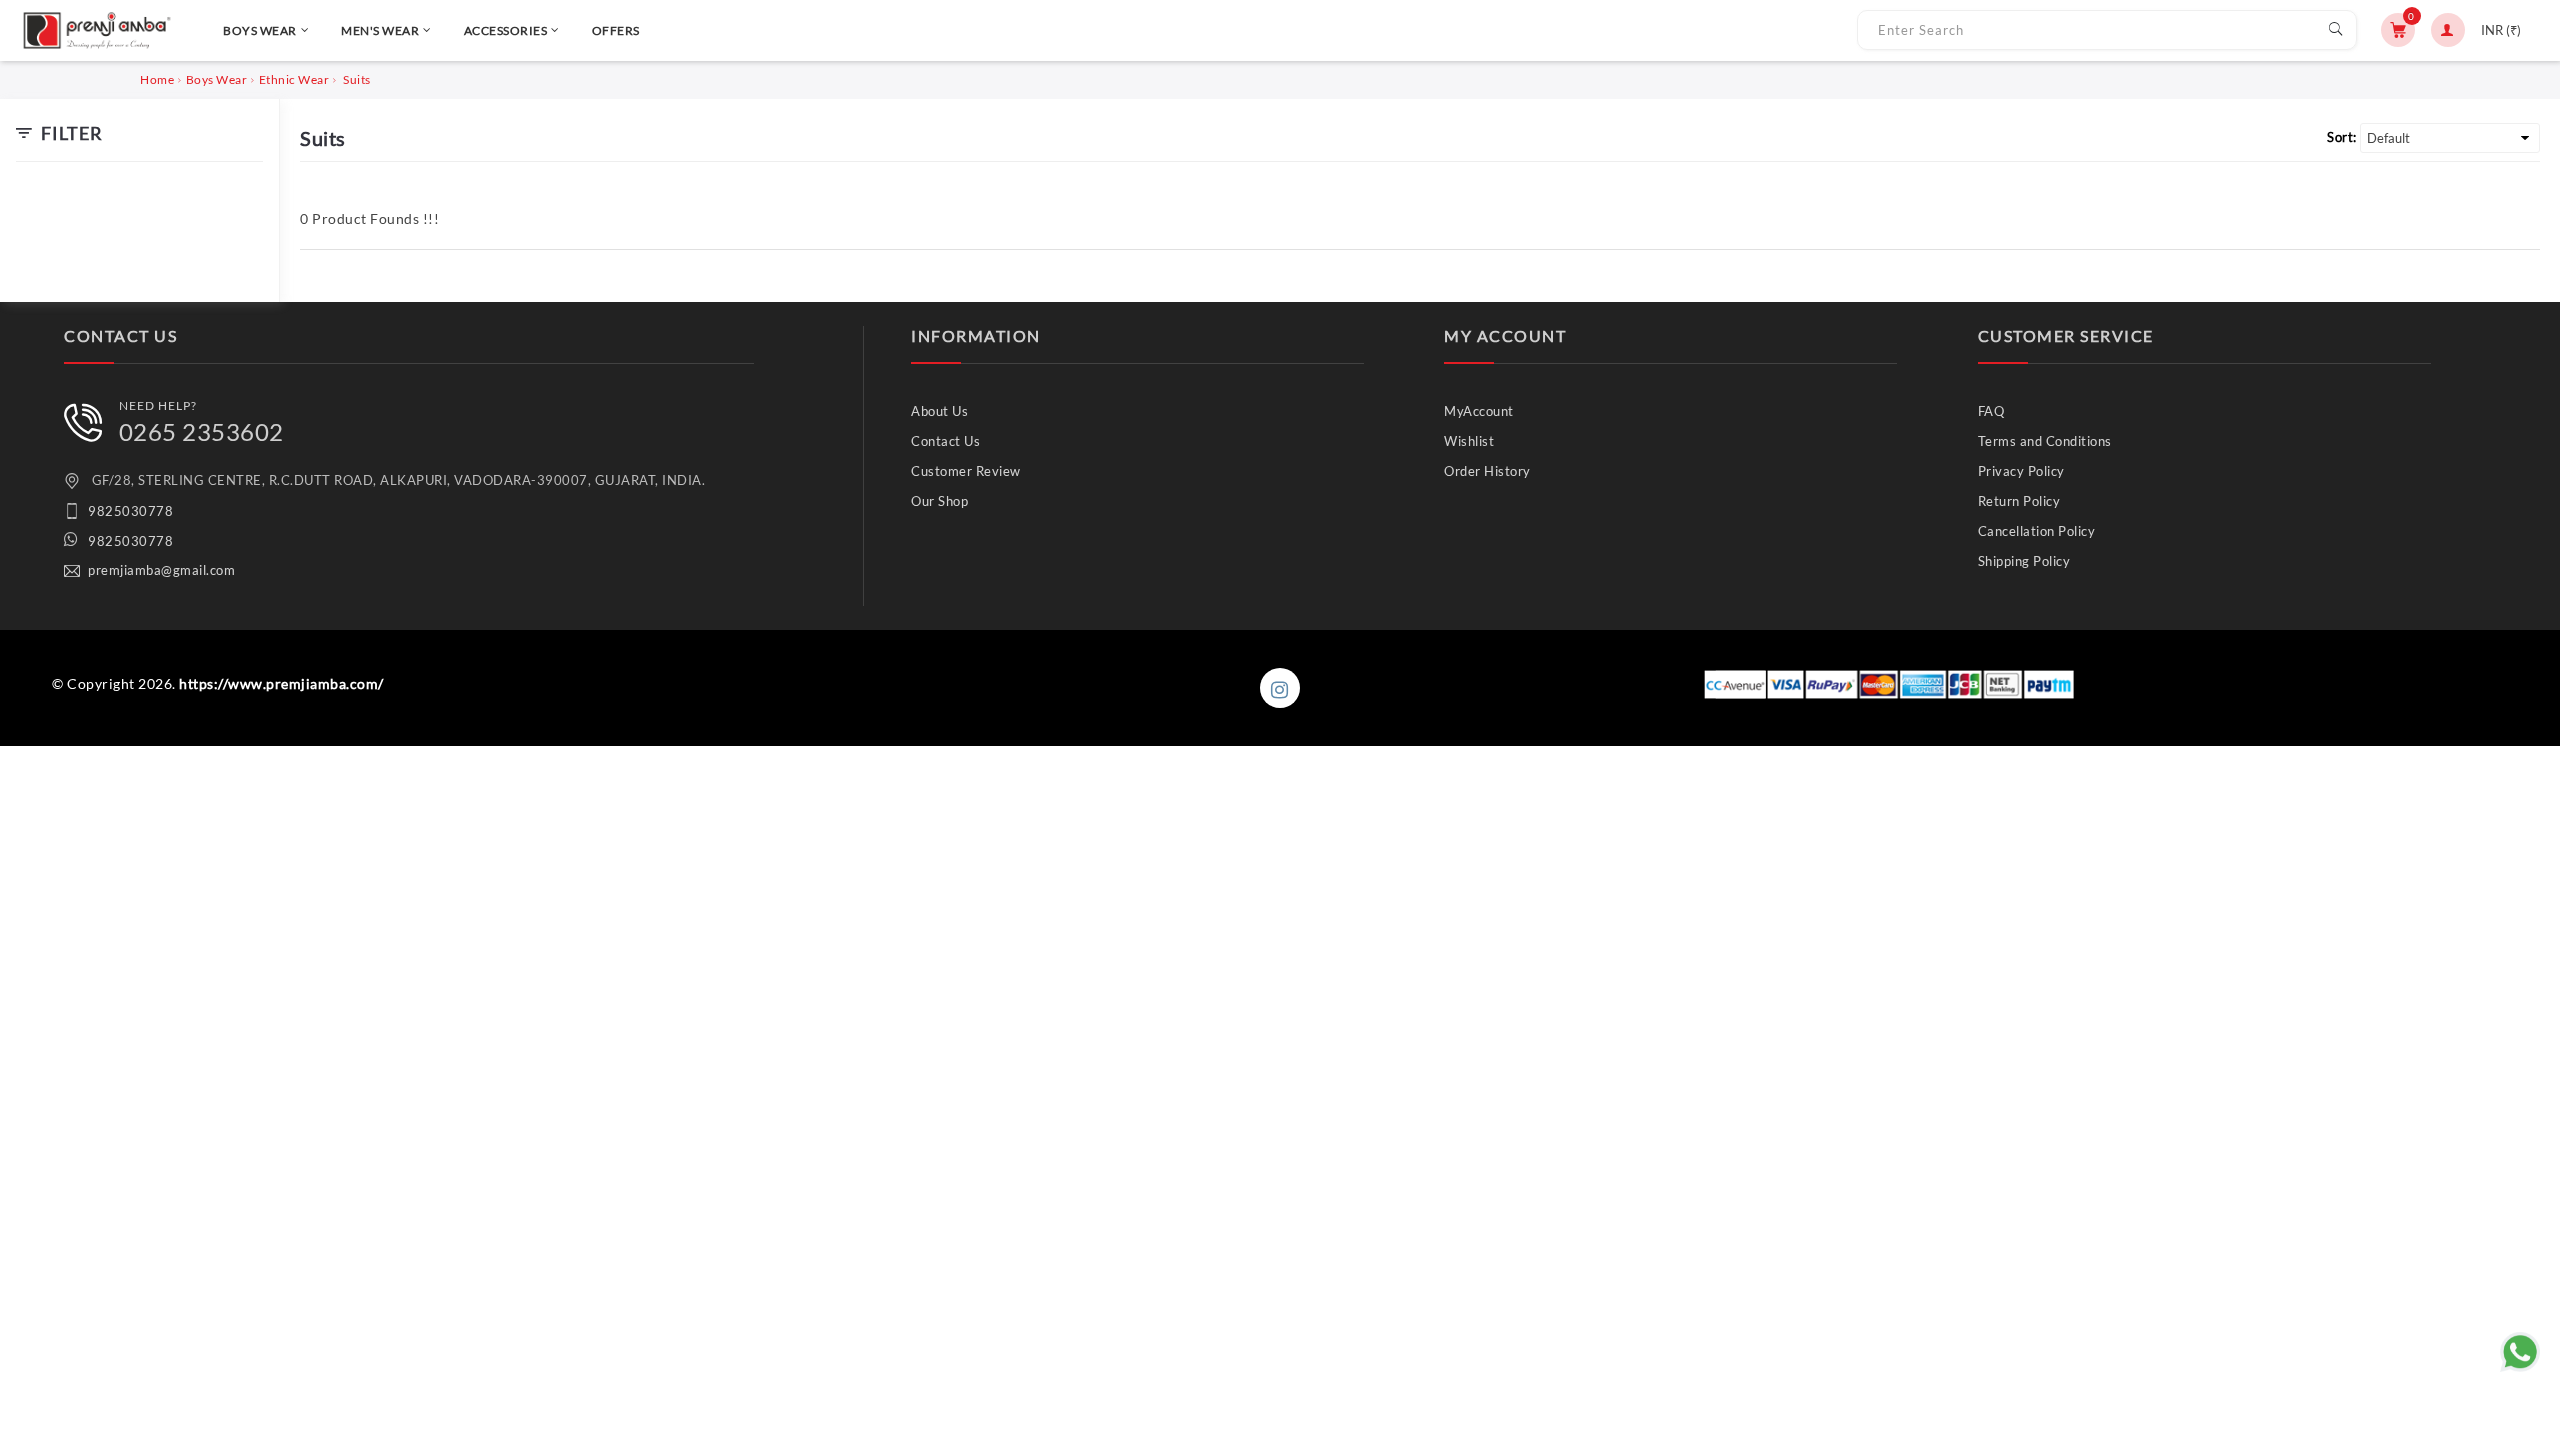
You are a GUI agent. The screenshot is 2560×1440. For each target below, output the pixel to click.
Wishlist (1469, 441)
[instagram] (1280, 688)
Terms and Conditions (2045, 441)
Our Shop (939, 501)
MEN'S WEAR (380, 30)
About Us (939, 411)
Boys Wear (217, 79)
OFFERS (616, 30)
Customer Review (966, 471)
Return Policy (2019, 501)
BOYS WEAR (260, 30)
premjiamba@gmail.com (161, 570)
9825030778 (130, 511)
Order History (1487, 471)
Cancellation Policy (2037, 531)
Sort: (2342, 137)
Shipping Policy (2024, 561)
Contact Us (945, 441)
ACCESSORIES (506, 30)
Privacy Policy (2021, 471)
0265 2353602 (201, 431)
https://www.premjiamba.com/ (281, 683)
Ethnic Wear (294, 79)
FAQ (1991, 411)
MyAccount (1479, 411)
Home (157, 79)
